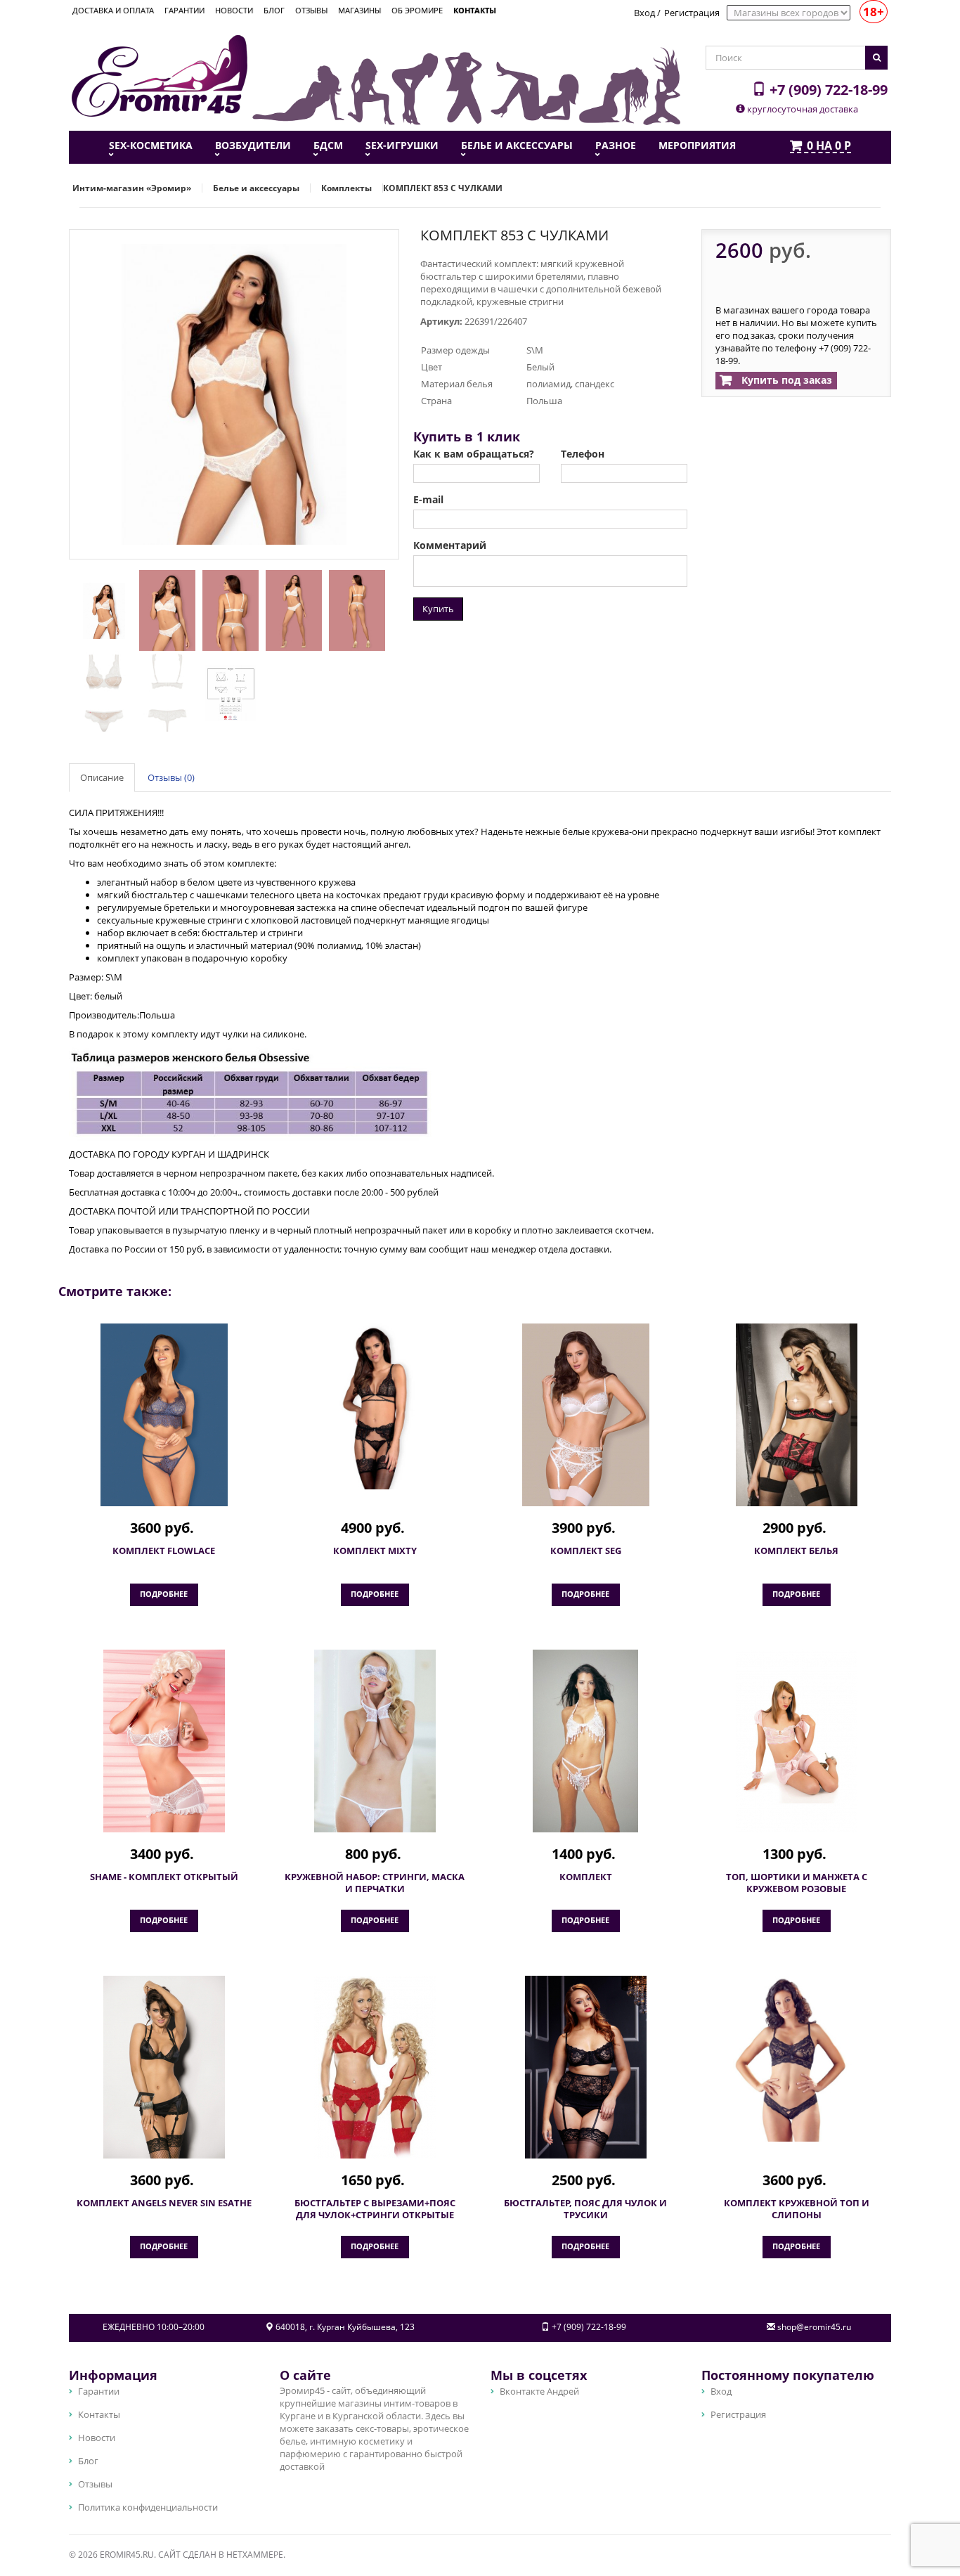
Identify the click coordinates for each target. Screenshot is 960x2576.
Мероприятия (697, 145)
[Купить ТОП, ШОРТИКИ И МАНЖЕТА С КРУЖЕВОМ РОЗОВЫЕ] (796, 1741)
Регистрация (692, 13)
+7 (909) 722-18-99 (827, 89)
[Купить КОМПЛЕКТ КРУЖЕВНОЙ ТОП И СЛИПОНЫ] (796, 2059)
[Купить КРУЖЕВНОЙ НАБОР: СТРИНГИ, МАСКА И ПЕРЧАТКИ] (375, 1741)
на (829, 146)
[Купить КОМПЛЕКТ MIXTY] (375, 1406)
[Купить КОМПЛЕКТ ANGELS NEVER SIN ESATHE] (164, 2067)
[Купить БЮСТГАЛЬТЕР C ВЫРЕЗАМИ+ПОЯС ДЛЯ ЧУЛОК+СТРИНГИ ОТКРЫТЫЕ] (375, 2067)
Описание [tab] (102, 777)
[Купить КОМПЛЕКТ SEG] (585, 1415)
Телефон (583, 454)
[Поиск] (876, 58)
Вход (644, 13)
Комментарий (450, 545)
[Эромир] (160, 75)
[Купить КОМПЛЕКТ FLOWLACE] (164, 1415)
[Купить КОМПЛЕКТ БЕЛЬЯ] (796, 1415)
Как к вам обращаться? (474, 454)
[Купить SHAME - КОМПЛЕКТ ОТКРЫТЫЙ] (164, 1741)
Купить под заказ (785, 380)
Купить (438, 609)
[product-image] (100, 609)
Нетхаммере (255, 2555)
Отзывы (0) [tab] (171, 777)
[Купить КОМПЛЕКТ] (585, 1741)
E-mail (428, 500)
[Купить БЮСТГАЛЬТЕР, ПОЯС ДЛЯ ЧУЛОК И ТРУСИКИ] (585, 2067)
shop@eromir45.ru (814, 2327)
